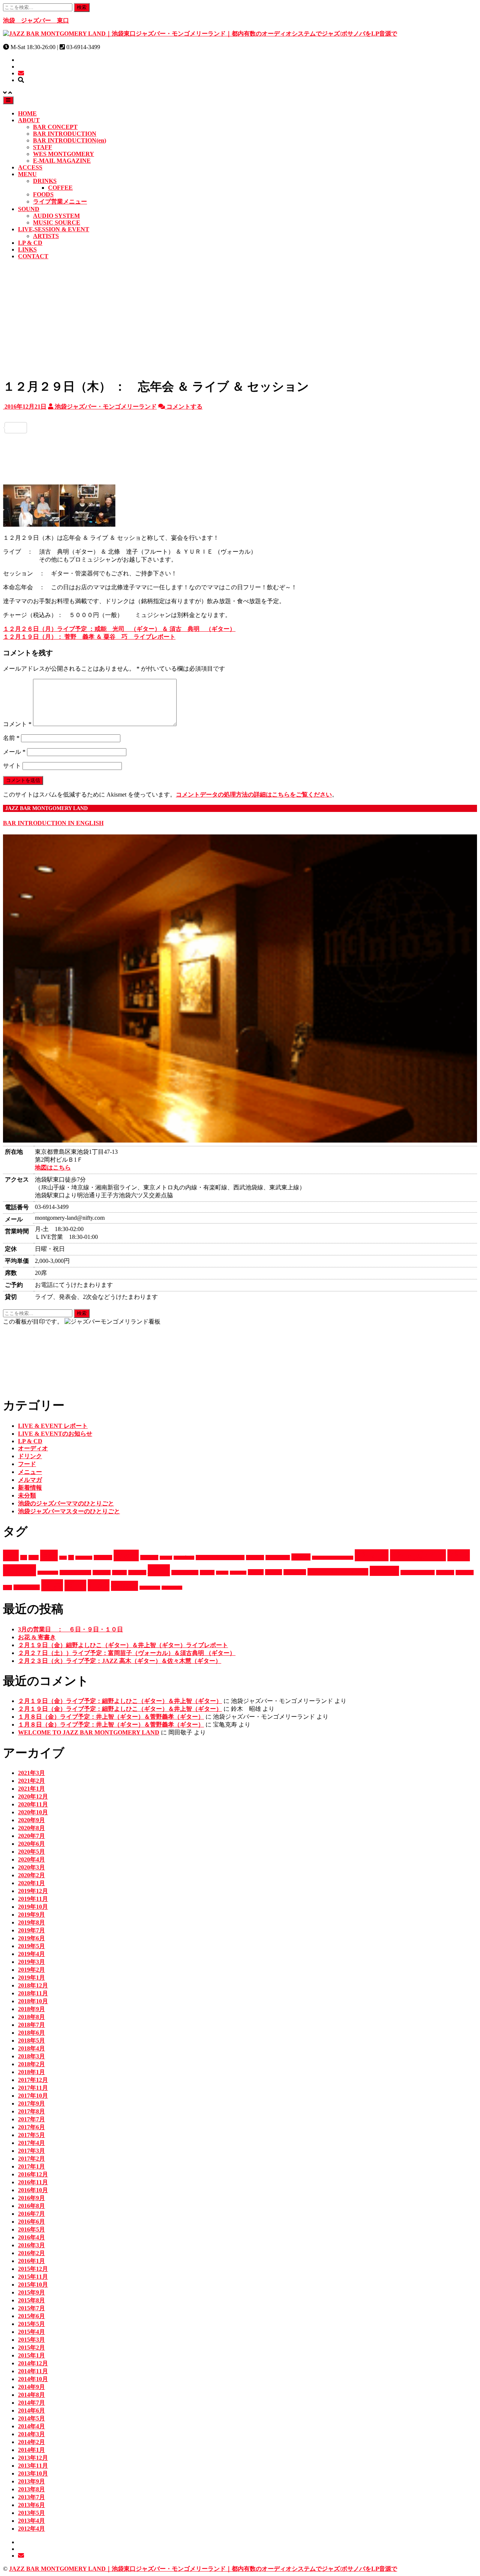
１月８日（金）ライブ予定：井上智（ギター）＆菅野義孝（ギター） (111, 1717)
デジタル (102, 1573)
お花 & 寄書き (37, 1637)
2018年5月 (31, 2041)
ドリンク (30, 1456)
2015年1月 (31, 2355)
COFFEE (60, 188)
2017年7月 (31, 2119)
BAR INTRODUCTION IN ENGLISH (53, 823)
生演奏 (124, 1586)
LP (71, 1558)
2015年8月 (31, 2300)
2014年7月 (31, 2403)
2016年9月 (31, 2198)
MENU (27, 174)
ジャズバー (418, 1555)
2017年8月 (31, 2111)
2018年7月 (31, 2025)
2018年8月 (31, 2017)
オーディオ (33, 1448)
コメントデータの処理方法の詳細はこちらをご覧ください (254, 795)
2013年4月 (31, 2521)
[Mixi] (240, 461)
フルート (238, 1573)
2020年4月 (31, 1859)
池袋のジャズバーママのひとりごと (66, 1503)
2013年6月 (31, 2505)
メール (14, 752)
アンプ (166, 1558)
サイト (12, 766)
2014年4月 (31, 2426)
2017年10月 (33, 2096)
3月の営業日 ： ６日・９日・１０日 (70, 1629)
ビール (207, 1573)
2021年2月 (31, 1781)
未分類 (27, 1495)
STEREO (103, 1558)
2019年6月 (31, 1938)
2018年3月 (31, 2056)
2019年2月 (31, 1970)
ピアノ (222, 1573)
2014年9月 (31, 2387)
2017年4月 (31, 2143)
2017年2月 (31, 2159)
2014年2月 (31, 2442)
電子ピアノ (150, 1588)
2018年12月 (33, 1985)
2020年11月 (33, 1804)
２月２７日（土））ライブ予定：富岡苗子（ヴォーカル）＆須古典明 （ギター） (127, 1653)
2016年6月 (31, 2222)
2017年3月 (31, 2151)
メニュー (30, 1472)
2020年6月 (31, 1844)
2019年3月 (31, 1962)
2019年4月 (31, 1954)
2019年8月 (31, 1922)
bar (11, 1555)
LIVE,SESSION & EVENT (54, 229)
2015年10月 (33, 2285)
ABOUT (29, 120)
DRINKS (45, 181)
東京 (52, 1585)
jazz (49, 1555)
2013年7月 (31, 2497)
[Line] (240, 439)
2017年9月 (31, 2103)
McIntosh (84, 1558)
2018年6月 (31, 2033)
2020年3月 (31, 1867)
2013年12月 (33, 2458)
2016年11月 (33, 2182)
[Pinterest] (240, 473)
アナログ (149, 1558)
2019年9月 (31, 1915)
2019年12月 (33, 1891)
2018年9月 (31, 2009)
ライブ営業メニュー (60, 201)
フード (27, 1464)
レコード (445, 1573)
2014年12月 (33, 2363)
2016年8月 (31, 2206)
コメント (17, 724)
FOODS (43, 194)
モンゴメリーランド (338, 1572)
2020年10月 (33, 1812)
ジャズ (372, 1555)
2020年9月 (31, 1820)
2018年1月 (31, 2072)
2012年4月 (31, 2529)
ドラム (119, 1573)
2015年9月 (31, 2292)
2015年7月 (31, 2308)
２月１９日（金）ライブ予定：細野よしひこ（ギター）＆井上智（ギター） (120, 1701)
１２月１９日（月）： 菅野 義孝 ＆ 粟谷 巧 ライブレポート (89, 637)
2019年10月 (33, 1907)
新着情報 (30, 1488)
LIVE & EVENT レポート (53, 1426)
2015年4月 (31, 2332)
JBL (63, 1558)
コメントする (184, 407)
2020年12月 (33, 1796)
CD (24, 1558)
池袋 (99, 1585)
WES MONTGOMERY (64, 154)
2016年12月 (33, 2174)
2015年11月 (33, 2277)
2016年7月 (31, 2214)
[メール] (21, 73)
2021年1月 (31, 1789)
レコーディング (418, 1573)
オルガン (255, 1558)
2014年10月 (33, 2379)
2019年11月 (33, 1899)
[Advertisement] (240, 318)
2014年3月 (31, 2434)
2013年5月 (31, 2513)
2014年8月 (31, 2395)
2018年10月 (33, 2001)
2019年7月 (31, 1930)
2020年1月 (31, 1883)
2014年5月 (31, 2418)
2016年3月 (31, 2245)
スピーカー (48, 1573)
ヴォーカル (27, 1587)
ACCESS (30, 167)
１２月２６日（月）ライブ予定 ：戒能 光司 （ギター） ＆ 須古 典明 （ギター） (119, 629)
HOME (27, 113)
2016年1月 (31, 2261)
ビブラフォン (185, 1573)
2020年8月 (31, 1828)
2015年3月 (31, 2340)
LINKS (27, 249)
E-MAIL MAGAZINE (62, 161)
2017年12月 (33, 2080)
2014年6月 (31, 2411)
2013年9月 (31, 2481)
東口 (75, 1585)
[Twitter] (240, 428)
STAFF (43, 147)
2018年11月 (33, 1993)
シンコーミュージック (333, 1558)
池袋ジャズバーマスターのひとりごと (69, 1511)
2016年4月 (31, 2237)
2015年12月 (33, 2269)
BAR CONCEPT (55, 127)
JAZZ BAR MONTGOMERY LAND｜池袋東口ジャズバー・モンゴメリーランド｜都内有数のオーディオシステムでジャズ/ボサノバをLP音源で (203, 2569)
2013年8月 (31, 2489)
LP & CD (30, 243)
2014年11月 (33, 2371)
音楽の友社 (172, 1588)
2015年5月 (31, 2324)
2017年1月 (31, 2166)
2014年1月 (31, 2450)
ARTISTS (46, 236)
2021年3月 (31, 1773)
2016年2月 (31, 2253)
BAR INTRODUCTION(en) (70, 140)
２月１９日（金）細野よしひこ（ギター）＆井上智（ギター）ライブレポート (123, 1645)
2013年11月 (33, 2466)
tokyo (126, 1555)
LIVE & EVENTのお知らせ (55, 1434)
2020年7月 (31, 1836)
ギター (301, 1557)
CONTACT (33, 256)
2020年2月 (31, 1875)
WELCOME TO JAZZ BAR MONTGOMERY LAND (89, 1732)
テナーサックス (75, 1573)
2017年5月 (31, 2135)
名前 (11, 738)
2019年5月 (31, 1946)
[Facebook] (240, 416)
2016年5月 (31, 2229)
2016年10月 (33, 2190)
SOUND (29, 209)
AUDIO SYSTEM (56, 216)
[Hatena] (240, 450)
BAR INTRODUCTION (65, 134)
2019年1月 (31, 1978)
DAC (34, 1558)
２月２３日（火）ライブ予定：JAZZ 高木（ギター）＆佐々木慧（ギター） (120, 1661)
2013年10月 (33, 2473)
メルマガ (30, 1480)
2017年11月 (33, 2088)
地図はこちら (53, 1167)
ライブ (384, 1571)
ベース (274, 1572)
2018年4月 (31, 2048)
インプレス (184, 1558)
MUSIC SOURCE (57, 222)
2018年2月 (31, 2064)
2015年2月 (31, 2348)
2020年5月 (31, 1852)
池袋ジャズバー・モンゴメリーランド (105, 407)
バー (159, 1570)
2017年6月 (31, 2127)
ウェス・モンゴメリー (220, 1558)
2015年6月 (31, 2316)
